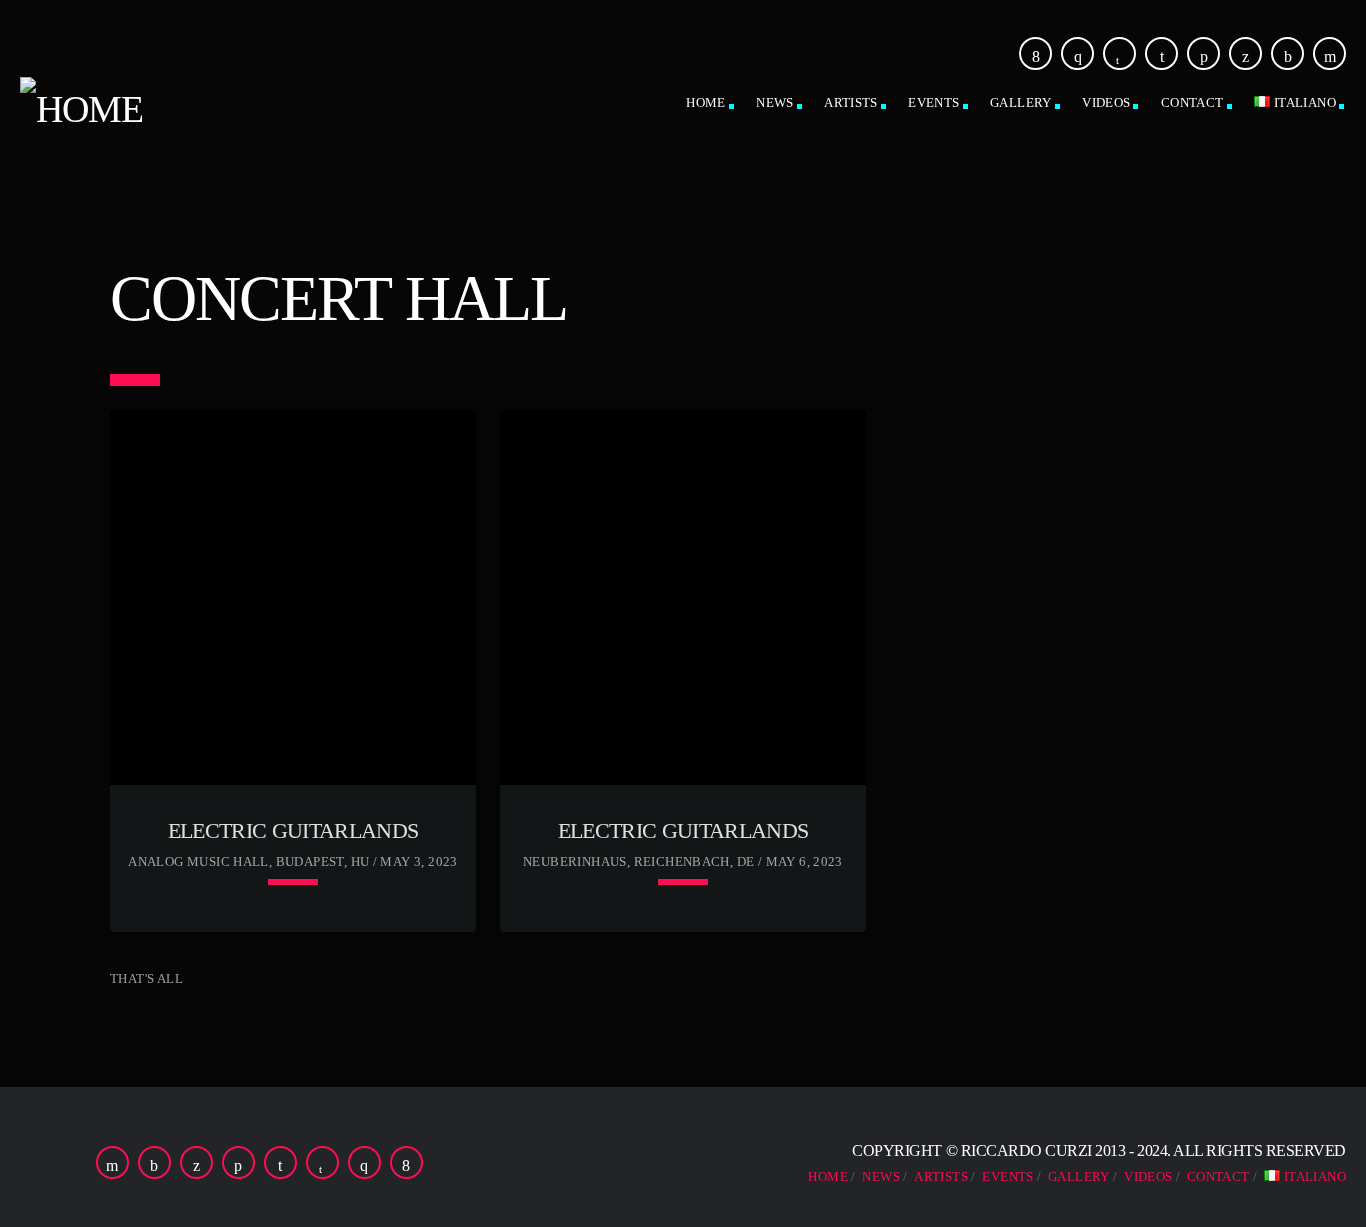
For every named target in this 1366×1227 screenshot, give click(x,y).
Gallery (1021, 102)
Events (933, 102)
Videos (1106, 102)
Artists (851, 102)
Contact (1192, 102)
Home (706, 102)
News (775, 102)
